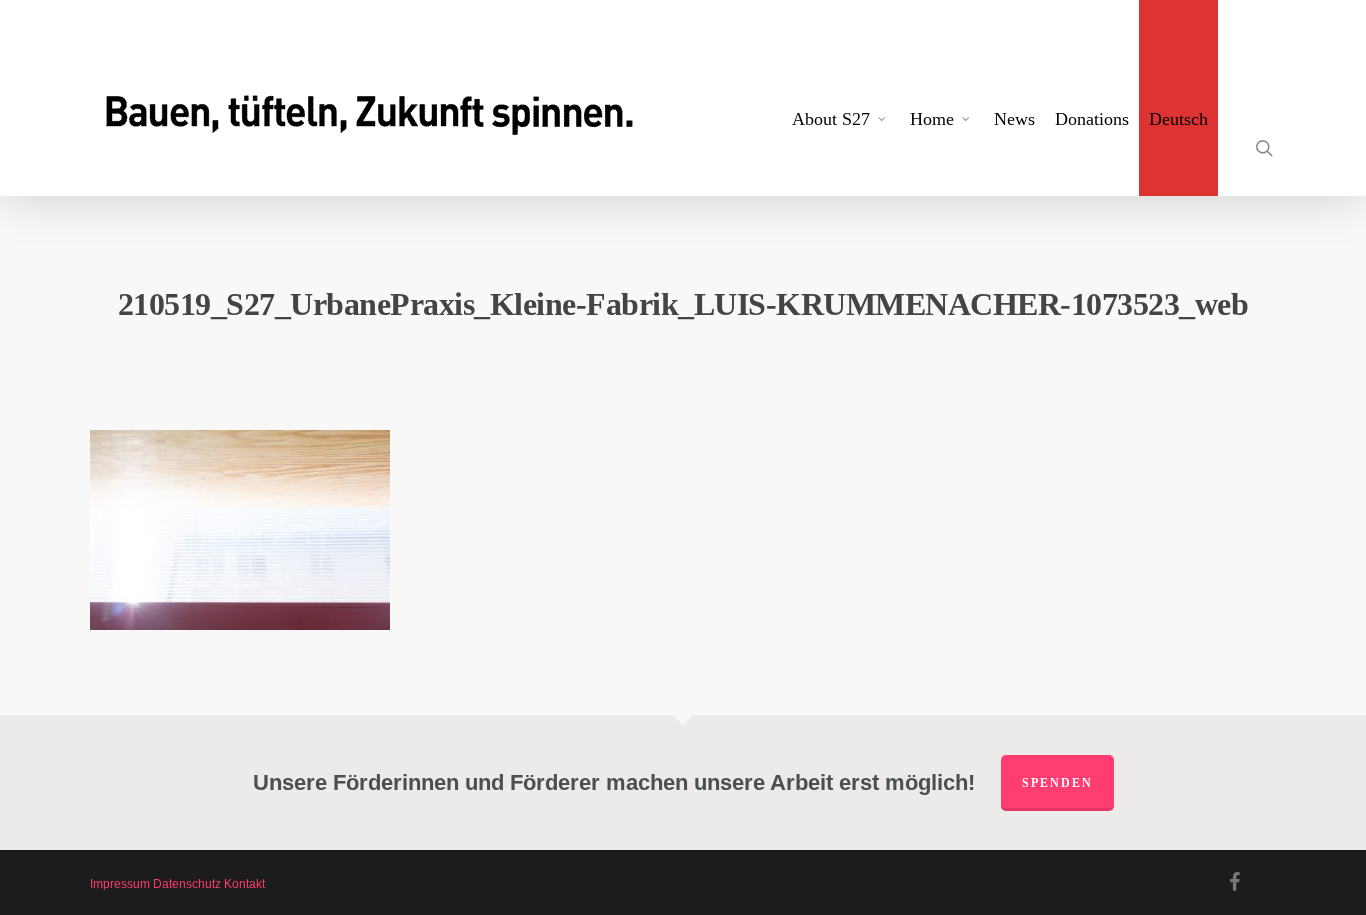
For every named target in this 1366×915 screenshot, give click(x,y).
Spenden (1057, 783)
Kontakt (244, 884)
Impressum (120, 884)
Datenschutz (187, 884)
